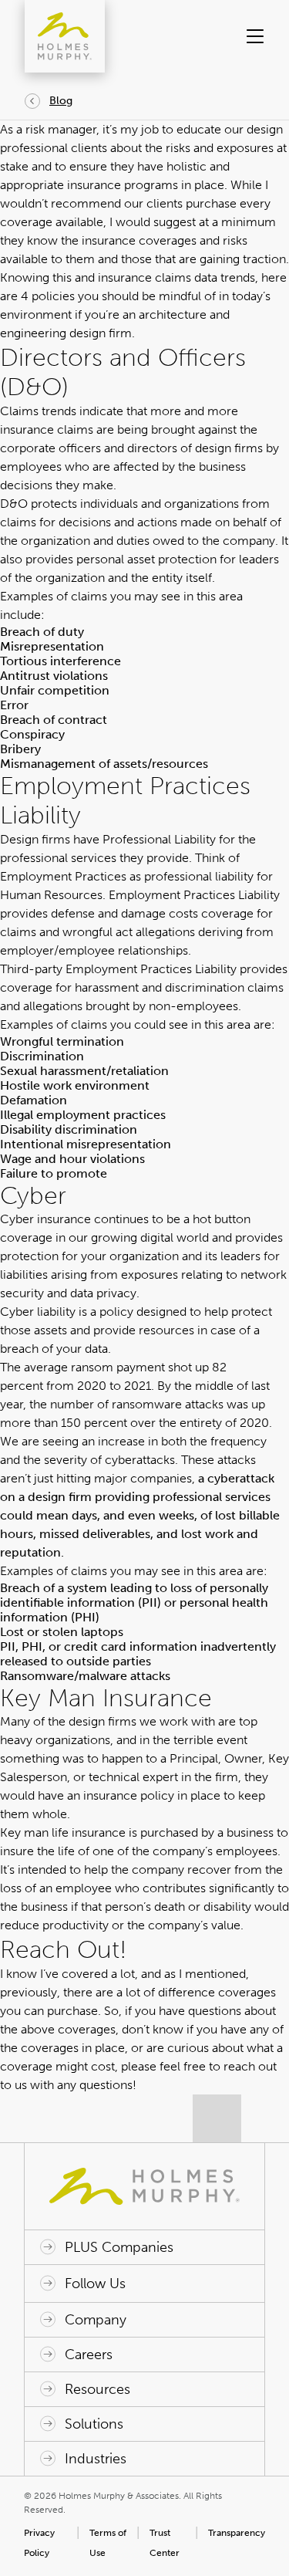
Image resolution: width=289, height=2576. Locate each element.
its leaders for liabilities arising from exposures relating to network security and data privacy (143, 1274)
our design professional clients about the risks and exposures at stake (143, 148)
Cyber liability (38, 1312)
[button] (253, 36)
